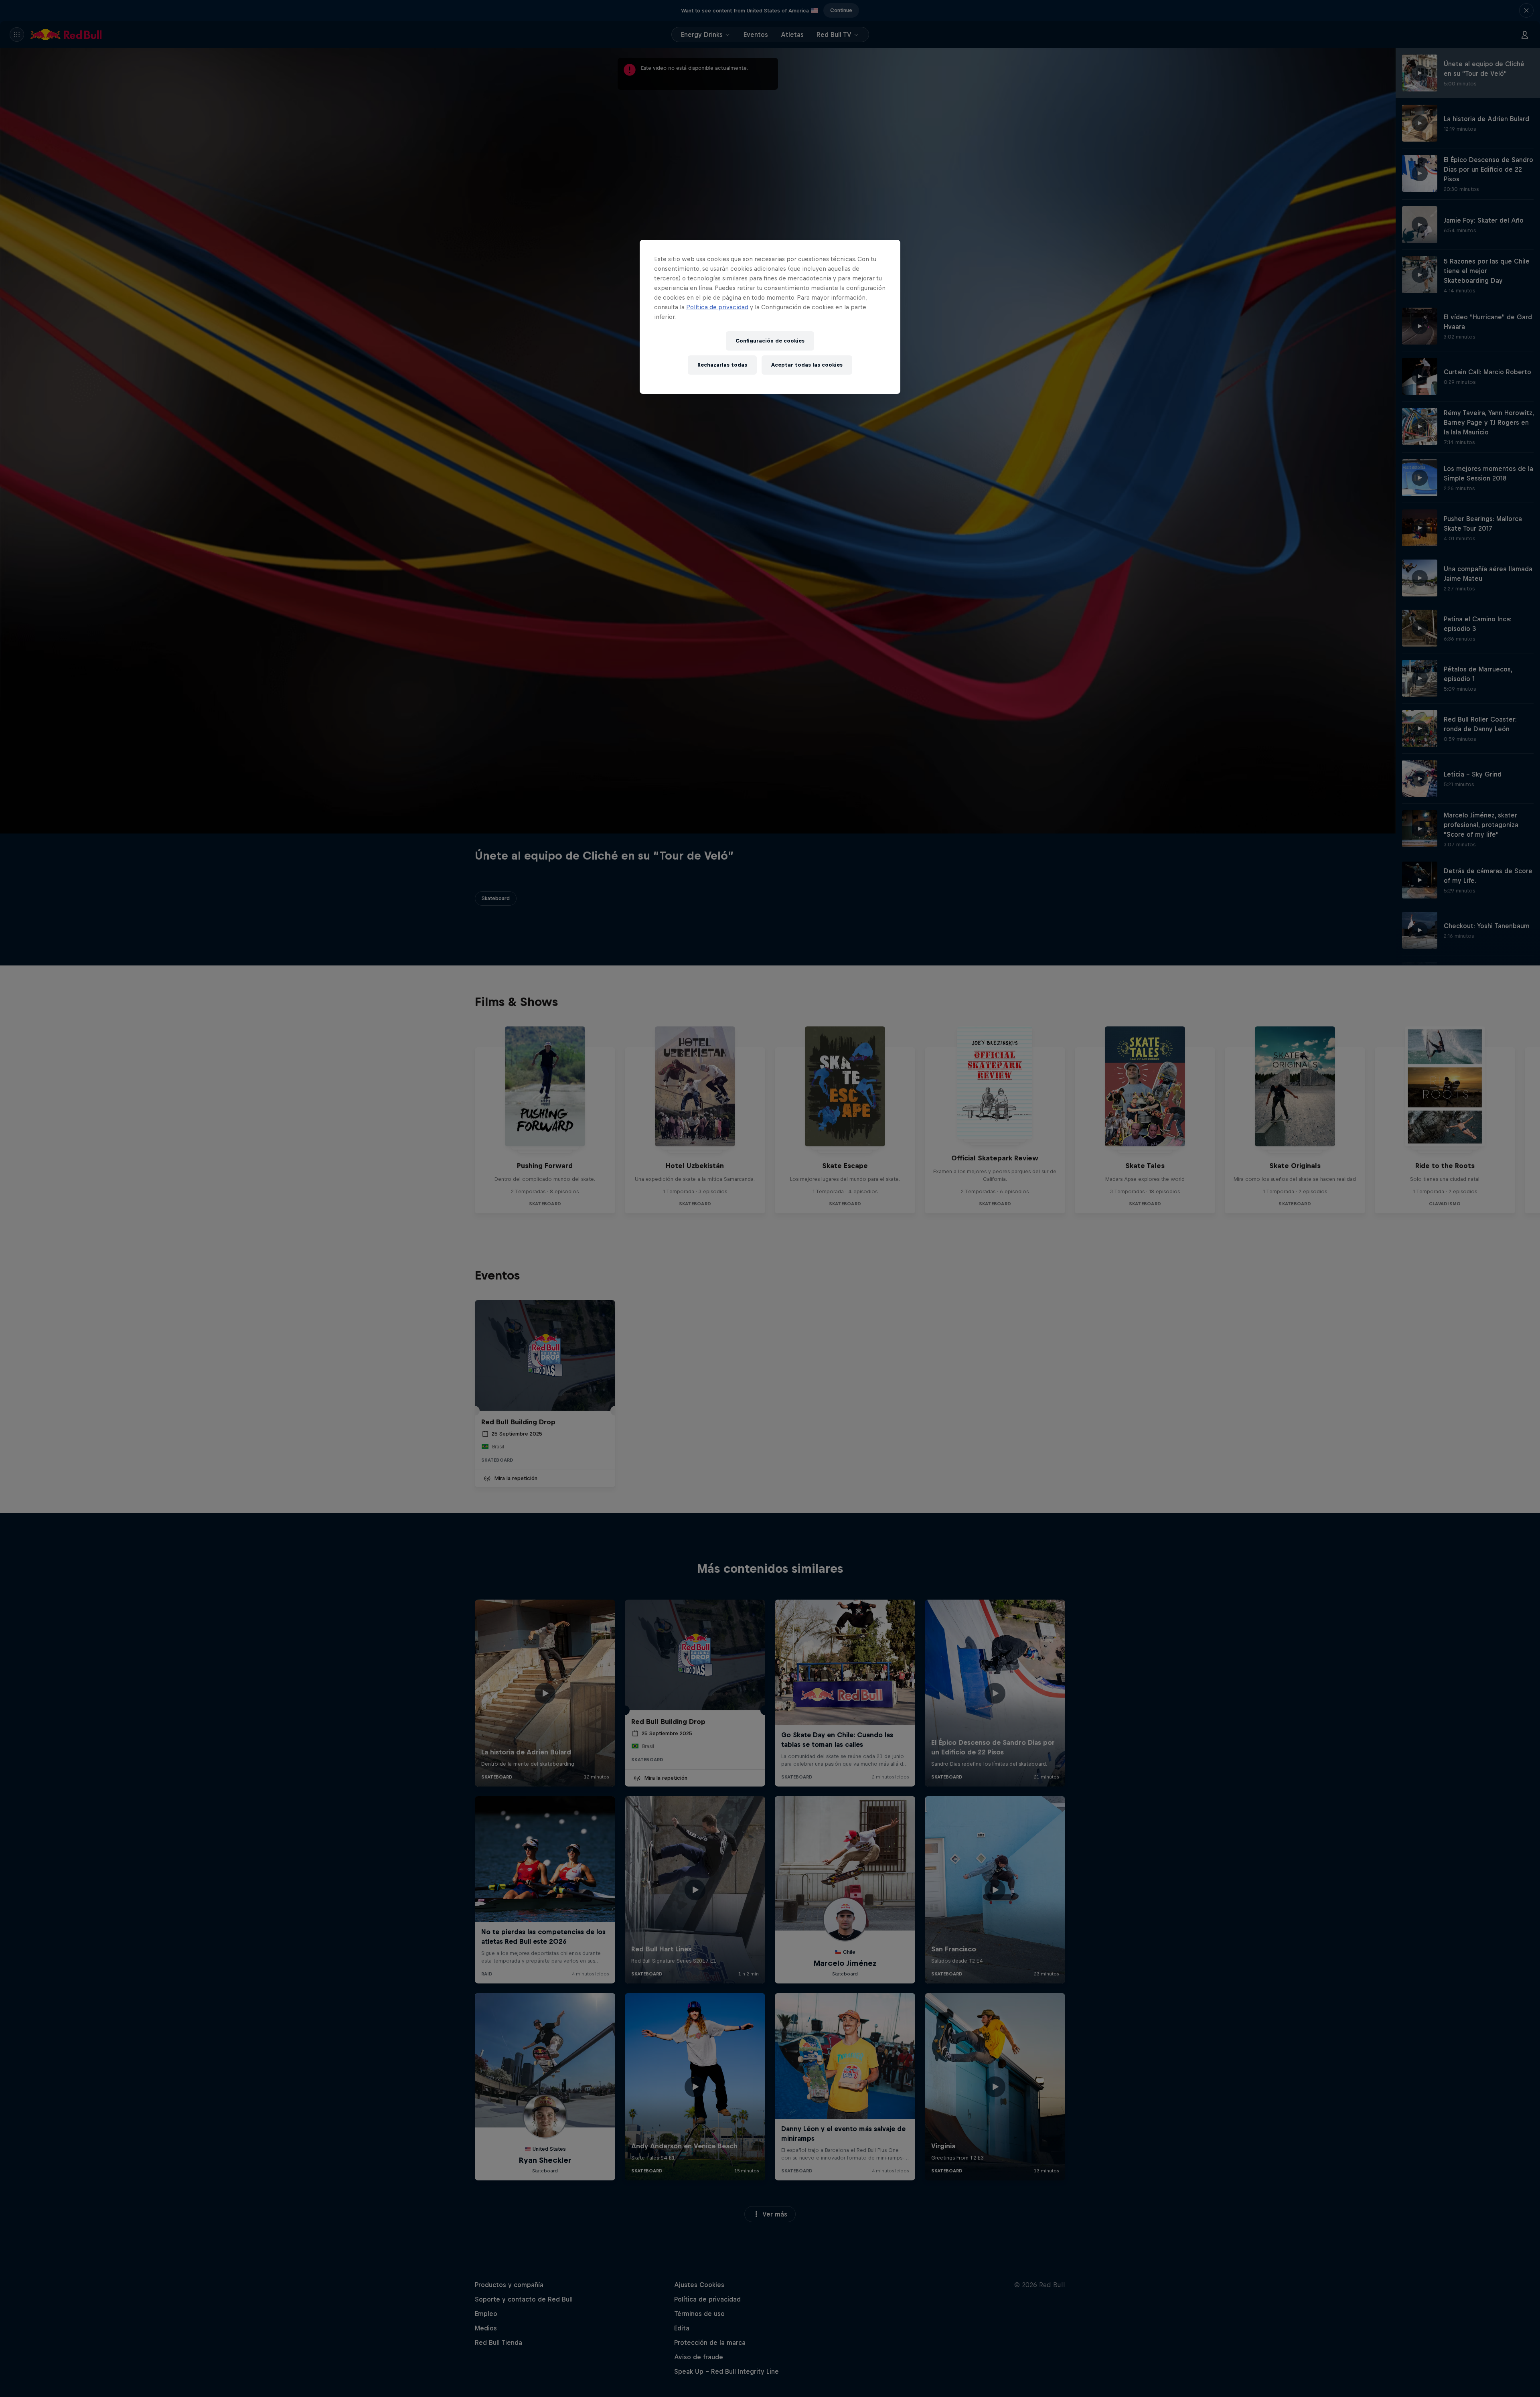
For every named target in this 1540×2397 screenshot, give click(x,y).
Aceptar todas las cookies (807, 365)
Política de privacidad (717, 307)
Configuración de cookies (770, 341)
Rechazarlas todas (722, 365)
